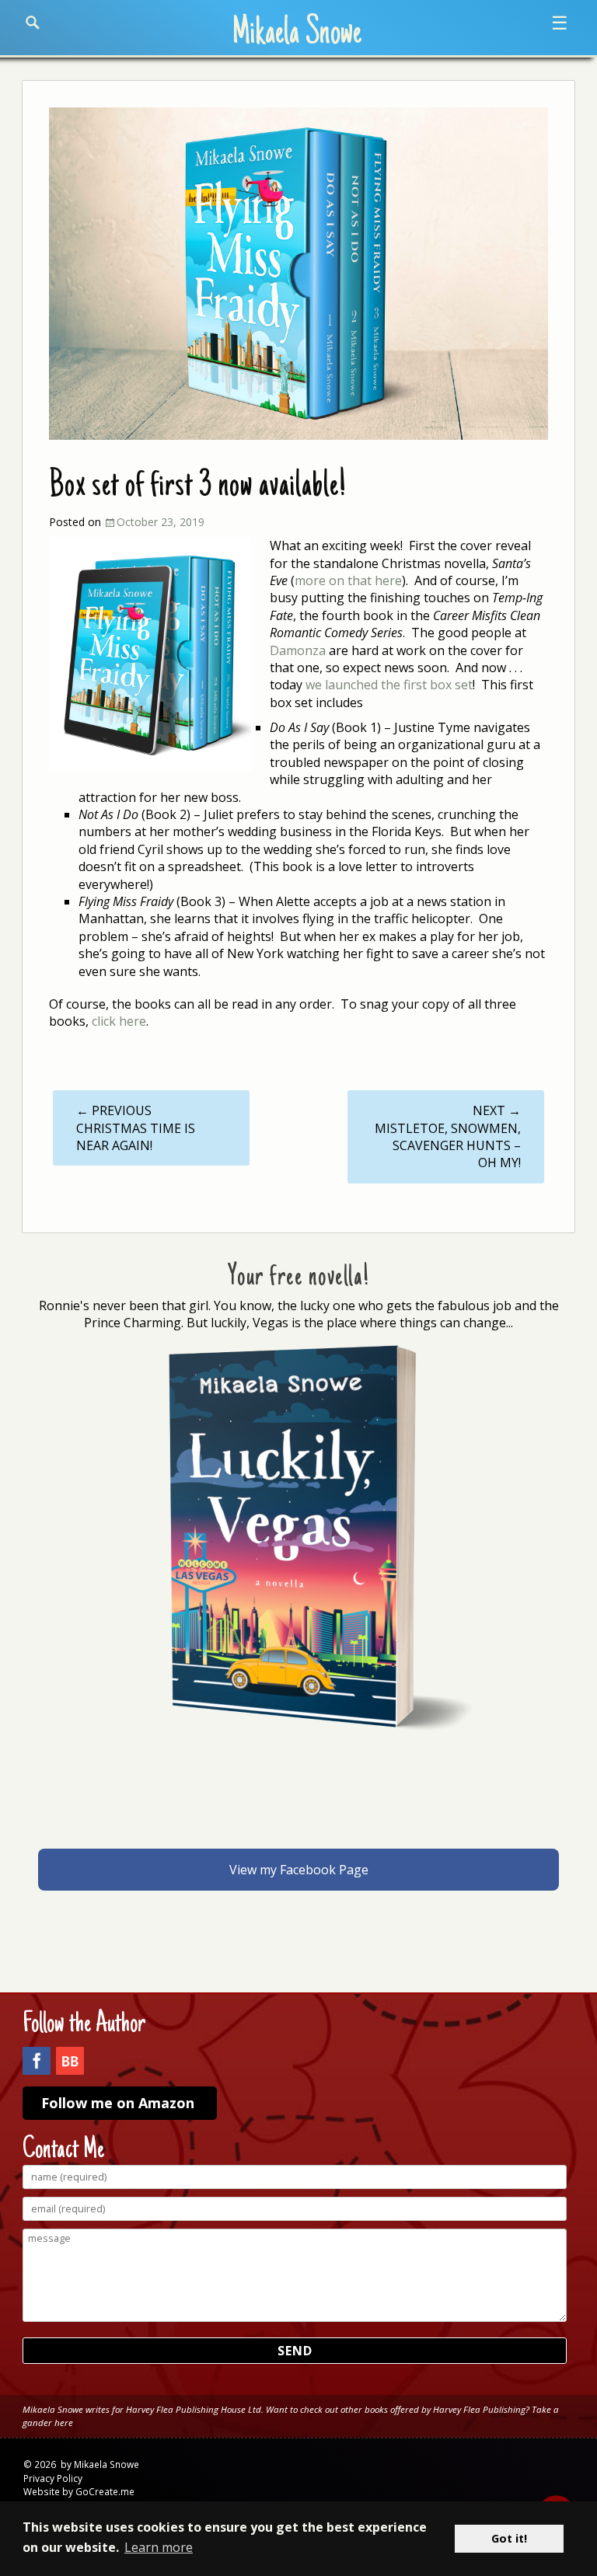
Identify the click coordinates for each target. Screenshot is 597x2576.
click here (119, 1021)
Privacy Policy (53, 2478)
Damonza (298, 650)
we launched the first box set (389, 685)
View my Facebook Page (299, 1870)
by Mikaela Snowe (100, 2464)
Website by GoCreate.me (79, 2491)
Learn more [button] (159, 2547)
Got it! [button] (509, 2538)
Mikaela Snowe (297, 34)
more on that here (348, 580)
